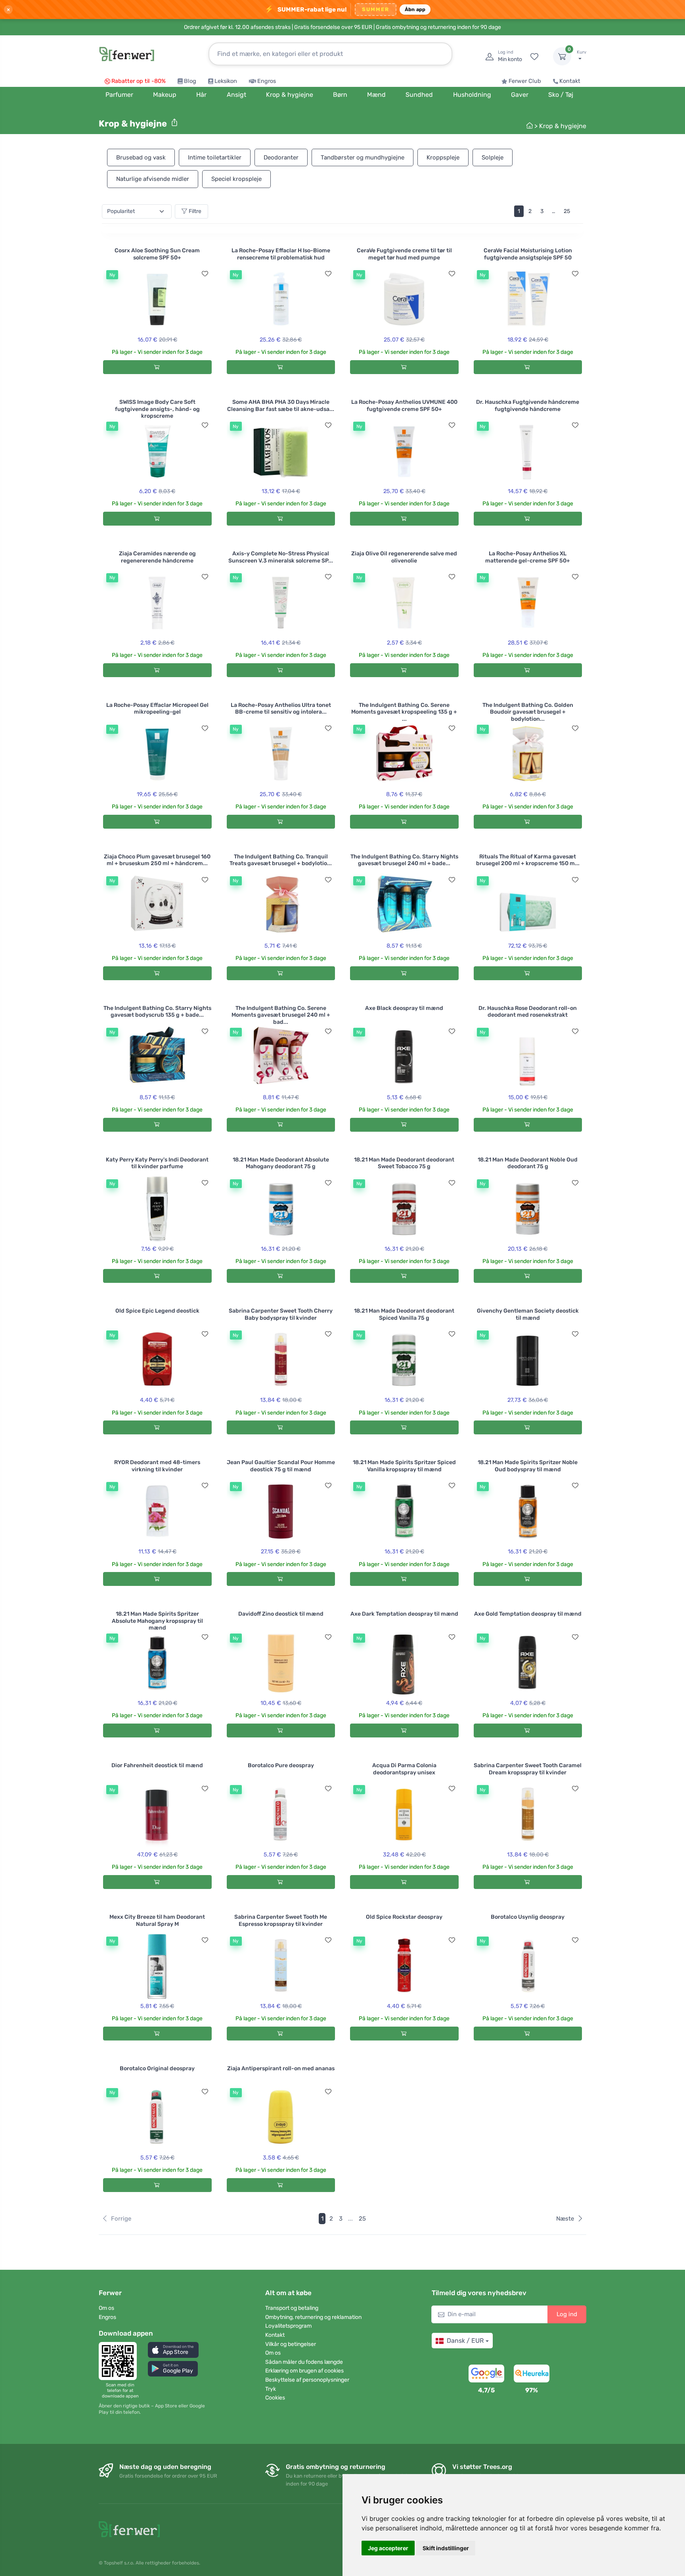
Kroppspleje (443, 157)
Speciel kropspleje (236, 179)
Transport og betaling (292, 2308)
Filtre (195, 211)
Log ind (567, 2314)
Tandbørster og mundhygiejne (363, 157)
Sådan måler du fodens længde (304, 2362)
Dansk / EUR (465, 2341)
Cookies (275, 2398)
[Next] (579, 211)
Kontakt (570, 81)
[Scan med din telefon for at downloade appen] (120, 2361)
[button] (173, 2350)
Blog (190, 81)
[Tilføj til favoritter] (205, 274)
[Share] (174, 123)
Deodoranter (281, 157)
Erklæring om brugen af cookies (304, 2371)
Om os (106, 2308)
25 (567, 211)
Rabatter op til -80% (139, 81)
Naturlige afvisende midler (153, 179)
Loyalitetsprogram (288, 2326)
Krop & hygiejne (563, 126)
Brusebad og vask (141, 157)
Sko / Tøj (561, 95)
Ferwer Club (525, 81)
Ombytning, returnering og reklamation (313, 2317)
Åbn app (415, 9)
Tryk (271, 2389)
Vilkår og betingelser (291, 2344)
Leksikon (226, 81)
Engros (267, 81)
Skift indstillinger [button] (446, 2548)
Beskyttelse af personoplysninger (307, 2380)
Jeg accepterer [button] (388, 2548)
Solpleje (493, 157)
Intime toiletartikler (215, 157)
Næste (565, 2219)
